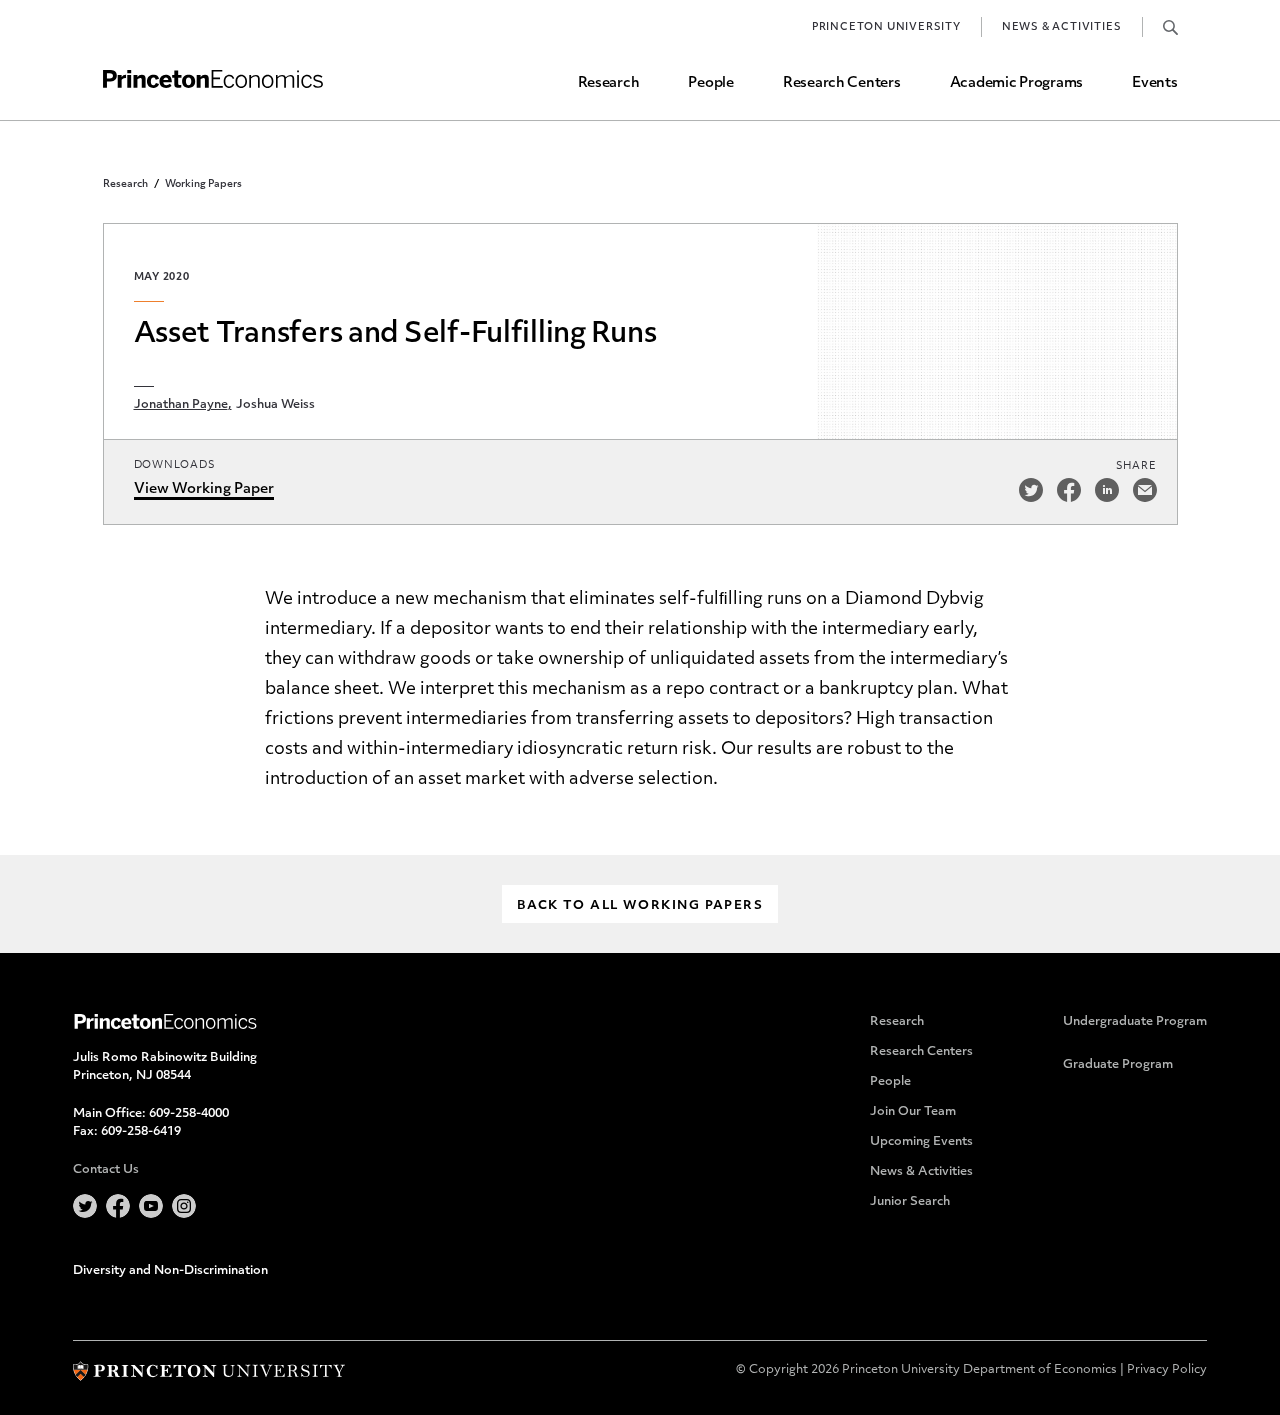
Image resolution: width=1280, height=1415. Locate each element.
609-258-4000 (189, 1114)
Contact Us (106, 1170)
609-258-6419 (141, 1132)
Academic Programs (1016, 83)
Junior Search (910, 1202)
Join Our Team (913, 1112)
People (710, 83)
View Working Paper (204, 489)
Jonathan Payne (181, 405)
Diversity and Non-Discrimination (170, 1271)
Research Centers (842, 83)
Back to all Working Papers (640, 906)
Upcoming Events (921, 1142)
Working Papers (203, 184)
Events (1154, 83)
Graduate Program (1118, 1065)
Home (213, 79)
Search (1170, 27)
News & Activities (1062, 27)
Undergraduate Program (1135, 1022)
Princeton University (886, 27)
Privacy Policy (1167, 1370)
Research (609, 83)
